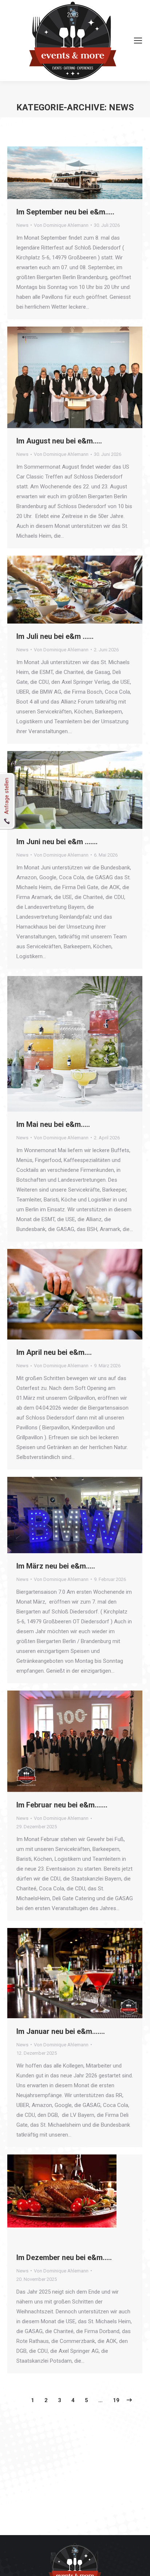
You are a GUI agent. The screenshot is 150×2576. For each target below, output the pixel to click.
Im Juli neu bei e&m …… (55, 636)
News (22, 225)
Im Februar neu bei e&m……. (62, 1805)
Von (61, 225)
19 (116, 2400)
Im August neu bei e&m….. (59, 441)
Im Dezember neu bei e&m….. (64, 2257)
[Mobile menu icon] (138, 41)
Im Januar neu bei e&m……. (61, 2031)
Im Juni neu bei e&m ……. (57, 842)
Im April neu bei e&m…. (54, 1352)
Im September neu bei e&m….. (65, 212)
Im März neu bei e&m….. (56, 1566)
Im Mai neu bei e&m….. (53, 1124)
